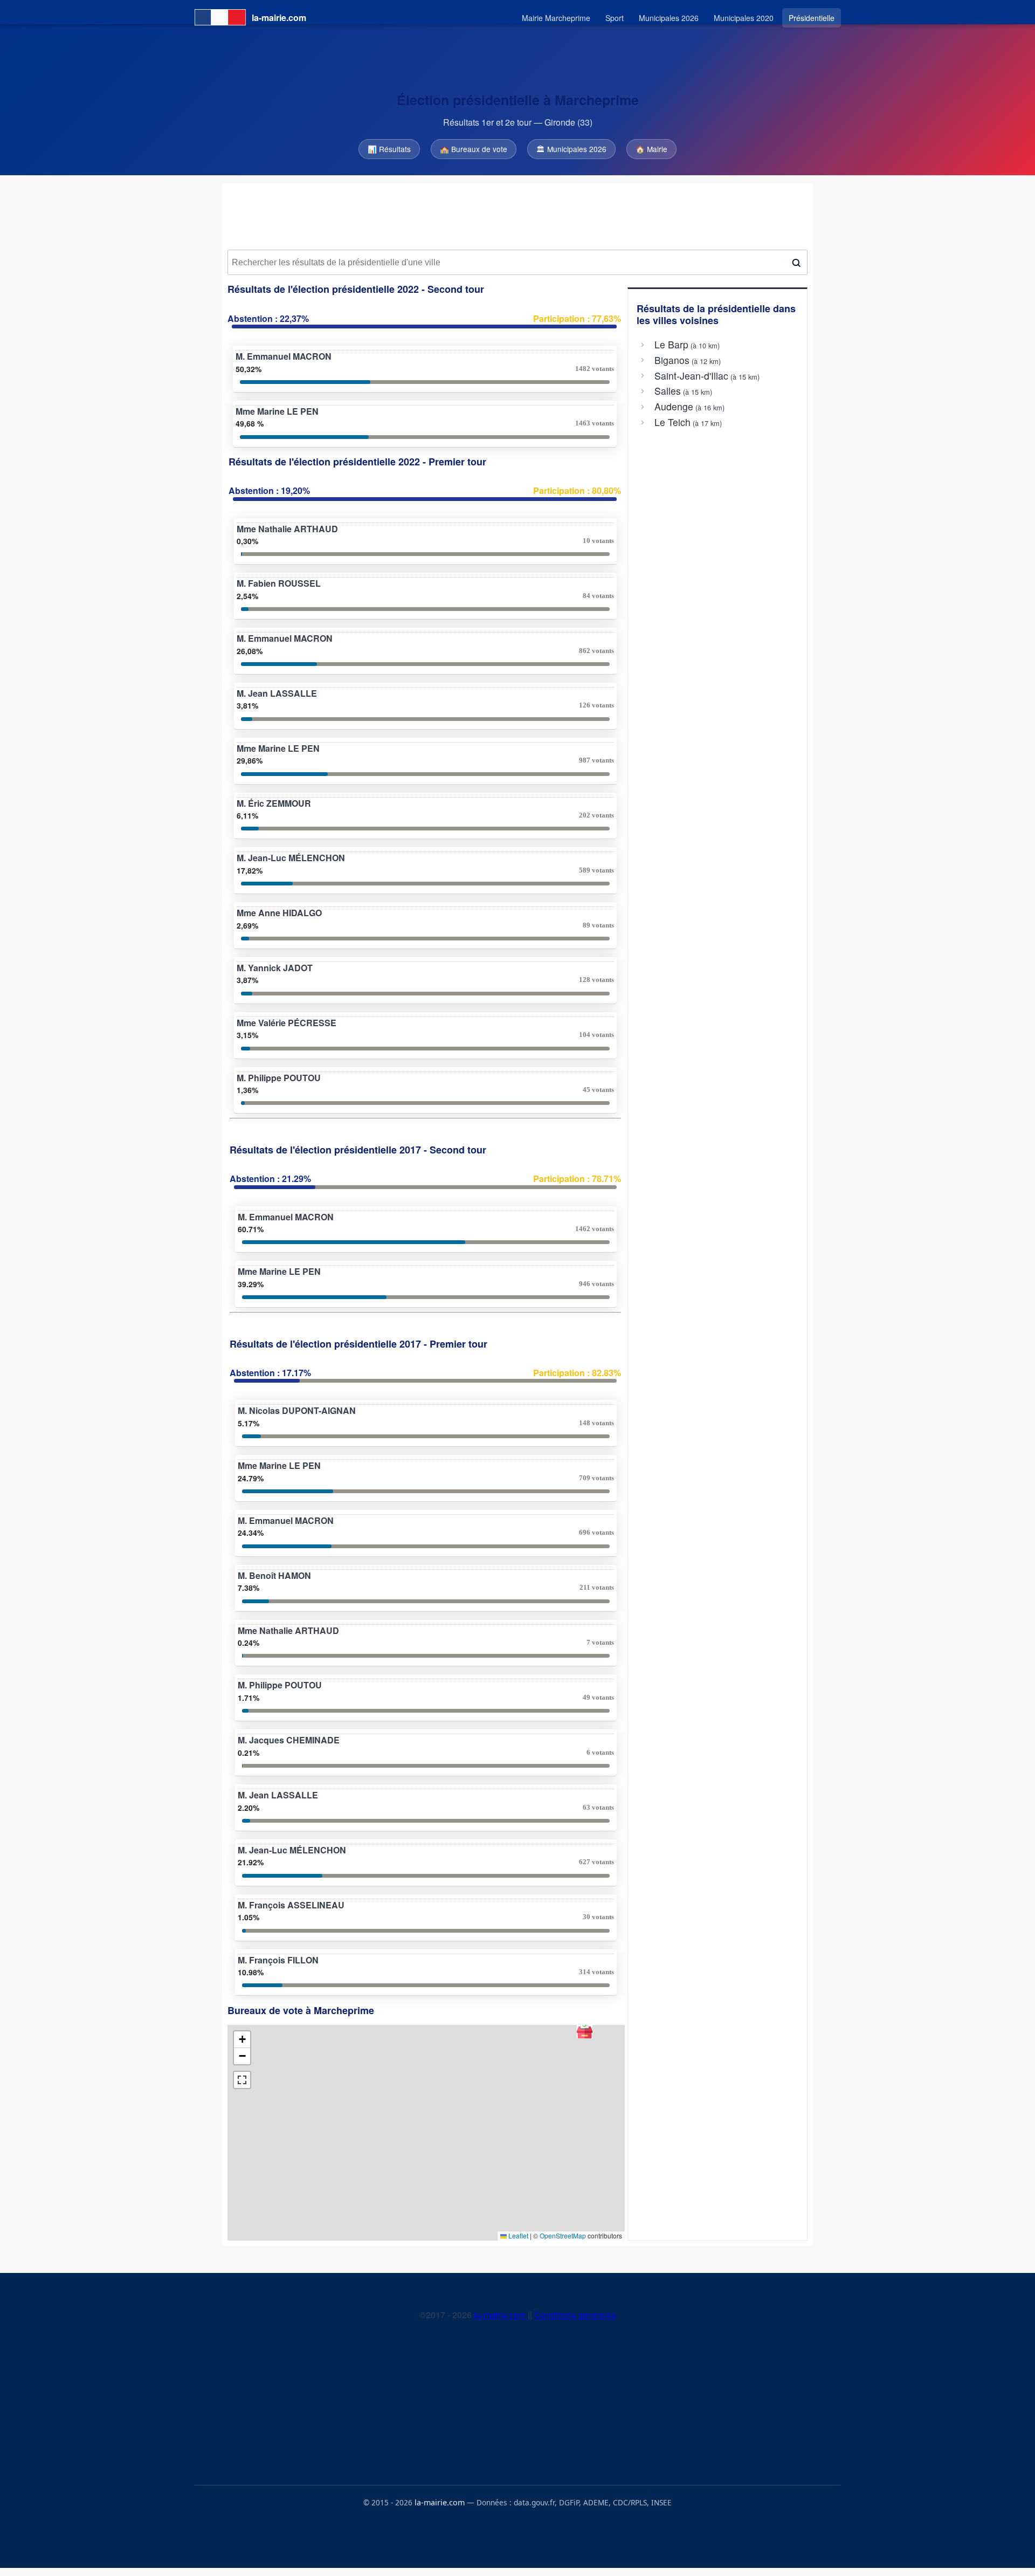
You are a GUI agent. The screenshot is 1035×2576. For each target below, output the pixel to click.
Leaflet (517, 2235)
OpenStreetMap (563, 2235)
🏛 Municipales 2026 (571, 149)
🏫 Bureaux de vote (474, 149)
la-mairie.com (501, 2315)
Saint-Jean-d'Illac (691, 376)
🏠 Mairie (651, 149)
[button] (585, 2031)
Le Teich (672, 422)
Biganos (672, 360)
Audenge (674, 407)
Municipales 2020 (744, 18)
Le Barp (671, 345)
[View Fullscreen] (242, 2080)
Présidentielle (812, 18)
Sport (615, 18)
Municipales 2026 (669, 18)
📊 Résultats (389, 149)
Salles (668, 391)
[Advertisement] (517, 216)
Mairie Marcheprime (556, 18)
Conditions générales (575, 2315)
